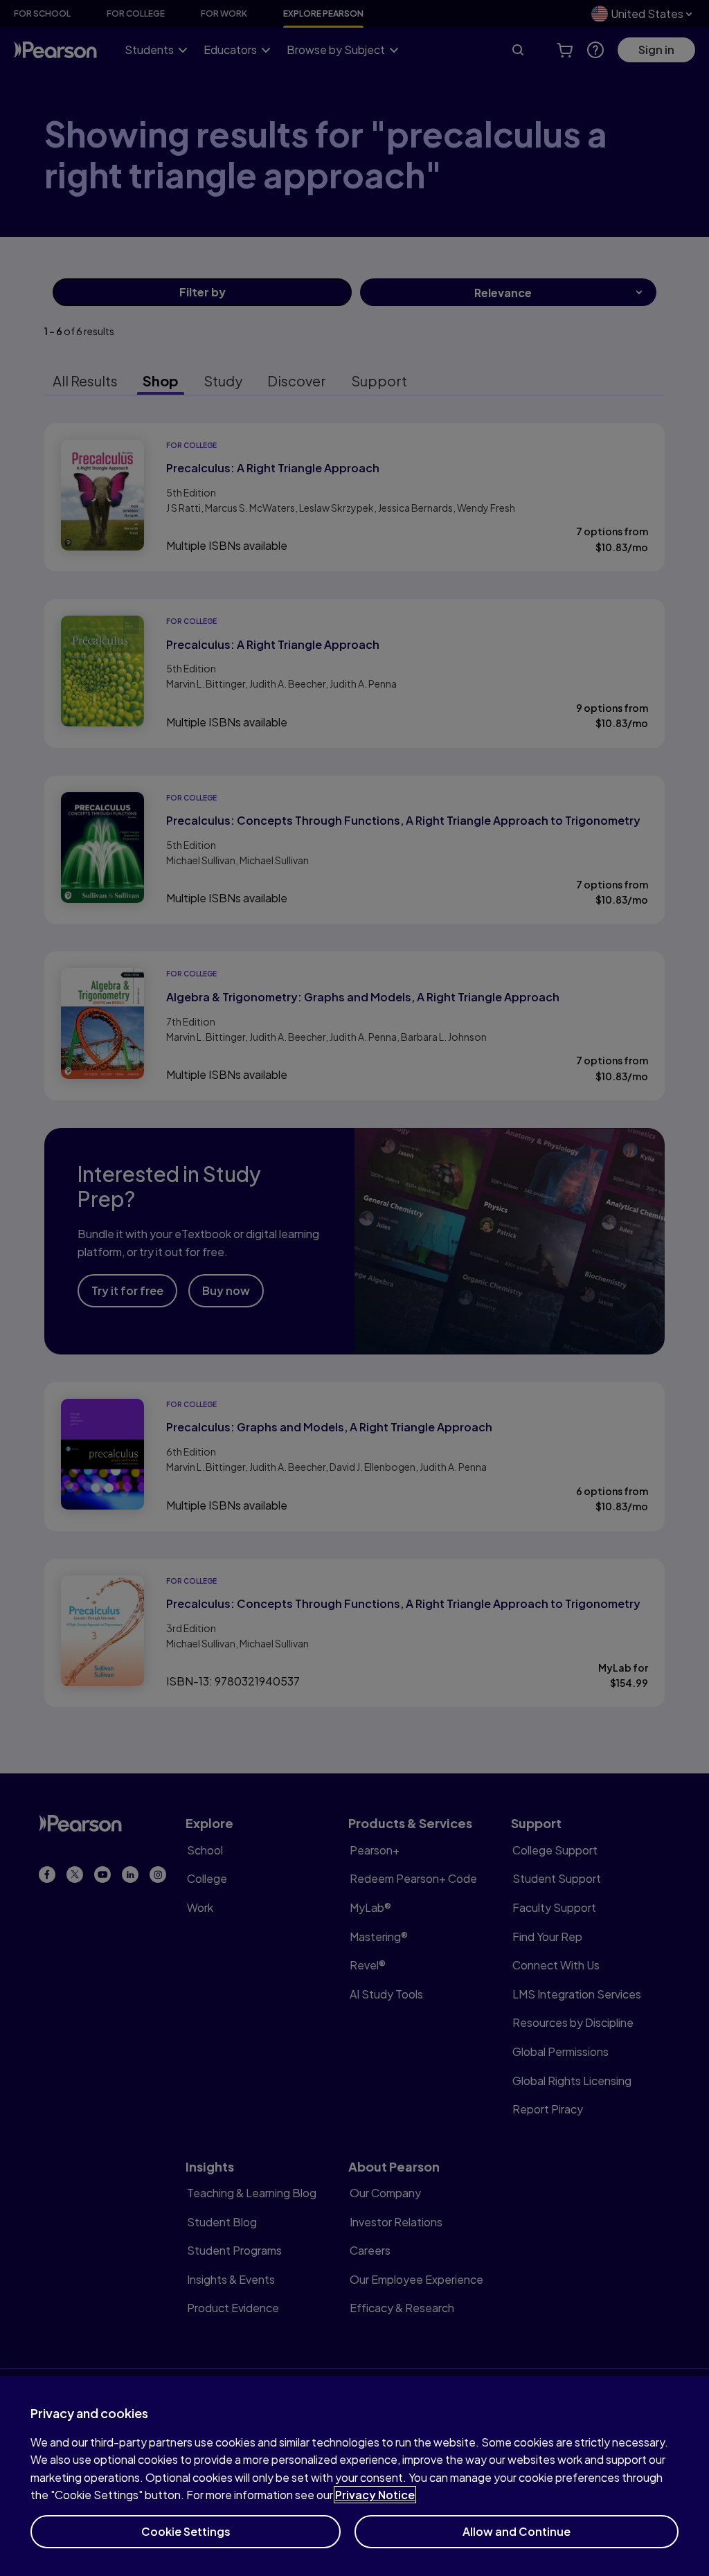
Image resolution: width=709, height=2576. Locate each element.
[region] (354, 2476)
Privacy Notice (375, 2495)
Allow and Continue (517, 2531)
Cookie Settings (186, 2531)
